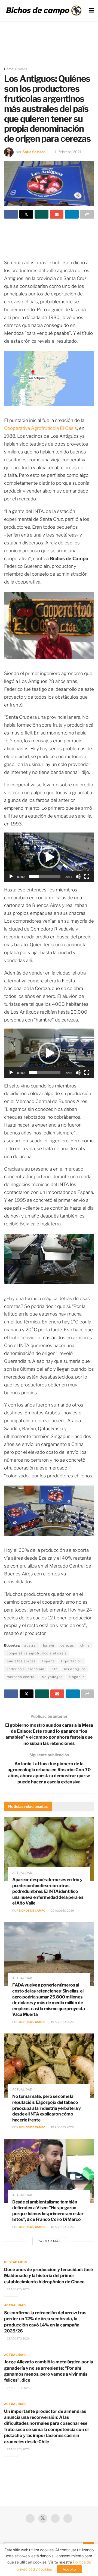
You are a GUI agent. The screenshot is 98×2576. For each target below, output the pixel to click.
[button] (49, 857)
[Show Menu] (91, 10)
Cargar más (49, 2241)
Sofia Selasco (34, 152)
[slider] (45, 876)
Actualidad (22, 1873)
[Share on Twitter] (26, 214)
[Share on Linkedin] (72, 214)
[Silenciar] (78, 876)
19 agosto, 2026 (62, 2022)
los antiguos (75, 1669)
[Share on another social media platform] (87, 214)
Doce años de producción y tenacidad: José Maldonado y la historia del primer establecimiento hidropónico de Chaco (48, 2276)
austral (30, 1645)
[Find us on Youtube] (55, 2518)
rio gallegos (52, 1677)
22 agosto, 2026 (18, 2289)
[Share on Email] (57, 214)
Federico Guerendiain (26, 1669)
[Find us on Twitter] (43, 2518)
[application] (49, 857)
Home (9, 69)
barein (49, 1645)
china (85, 1645)
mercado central (21, 1677)
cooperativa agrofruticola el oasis (37, 1653)
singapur (76, 1677)
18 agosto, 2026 (62, 2127)
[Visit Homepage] (44, 11)
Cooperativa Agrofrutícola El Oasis (41, 428)
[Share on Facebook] (11, 214)
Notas (22, 69)
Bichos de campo (32, 1910)
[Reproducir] (11, 876)
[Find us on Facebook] (30, 2518)
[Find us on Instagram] (68, 2518)
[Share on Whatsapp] (42, 214)
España (48, 1661)
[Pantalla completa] (87, 876)
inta (54, 1669)
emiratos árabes (21, 1661)
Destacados (16, 2262)
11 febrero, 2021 (68, 152)
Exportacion (71, 1661)
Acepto (69, 2569)
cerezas (67, 1645)
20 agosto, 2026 (62, 1910)
